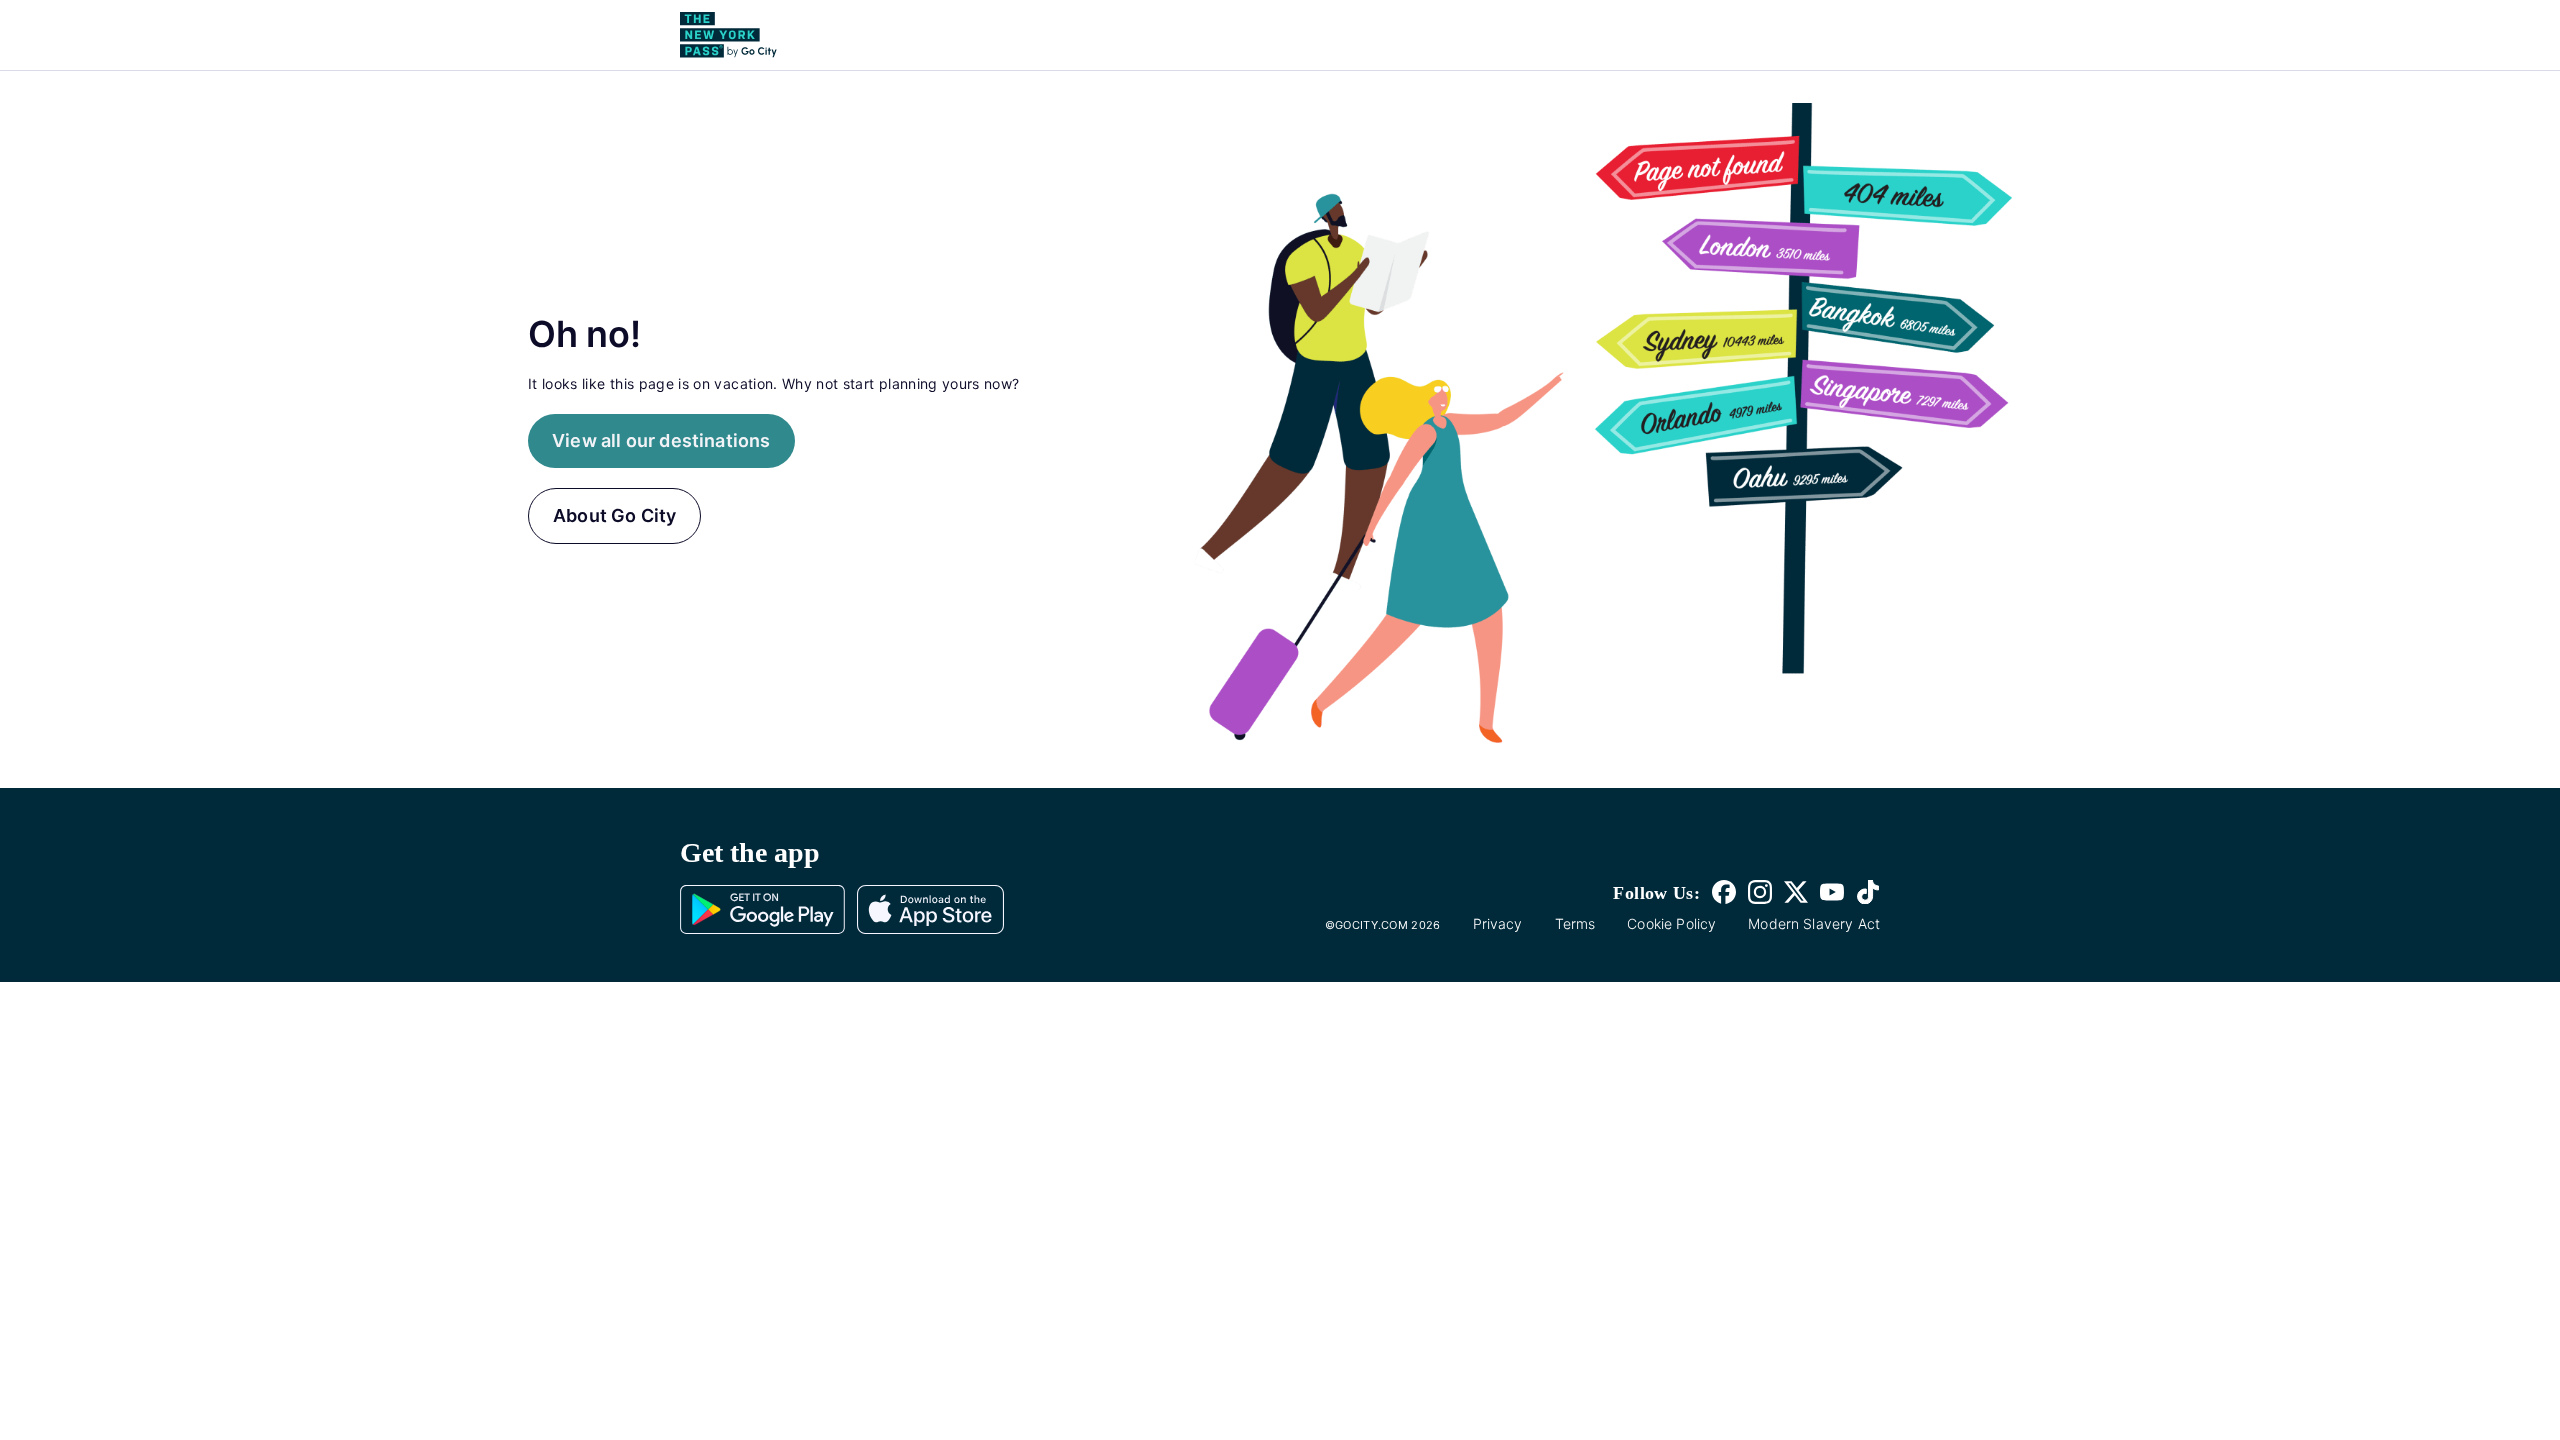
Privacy (1498, 923)
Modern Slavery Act (1814, 923)
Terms (1575, 923)
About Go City (614, 515)
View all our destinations (661, 440)
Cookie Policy (1671, 923)
